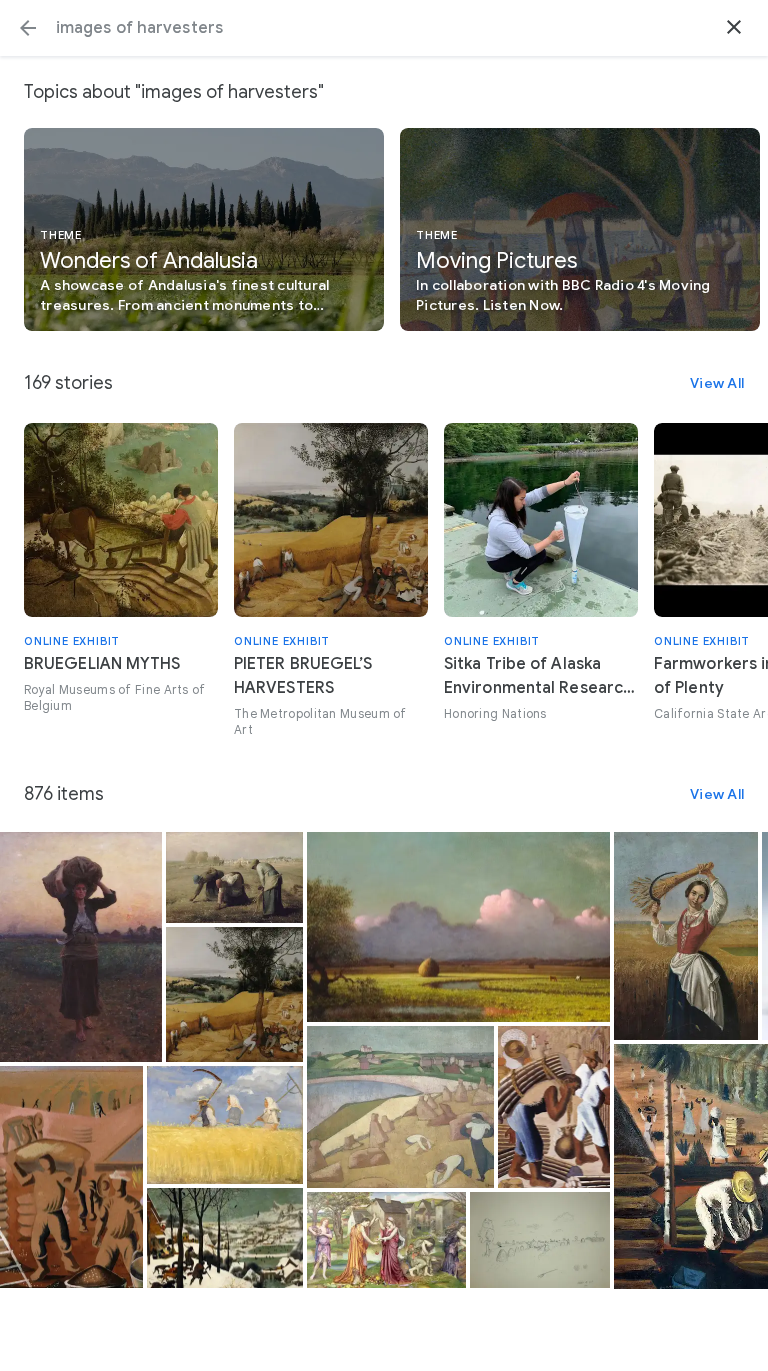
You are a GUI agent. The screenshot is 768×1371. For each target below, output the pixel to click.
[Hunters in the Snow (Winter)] (225, 1238)
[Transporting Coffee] (71, 1177)
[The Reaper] (685, 936)
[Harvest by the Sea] (400, 1107)
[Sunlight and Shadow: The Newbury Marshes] (458, 927)
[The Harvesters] (234, 994)
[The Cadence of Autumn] (386, 1240)
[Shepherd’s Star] (81, 947)
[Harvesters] (225, 1125)
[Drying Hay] (540, 1240)
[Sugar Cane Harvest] (554, 1107)
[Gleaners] (234, 877)
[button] (28, 28)
